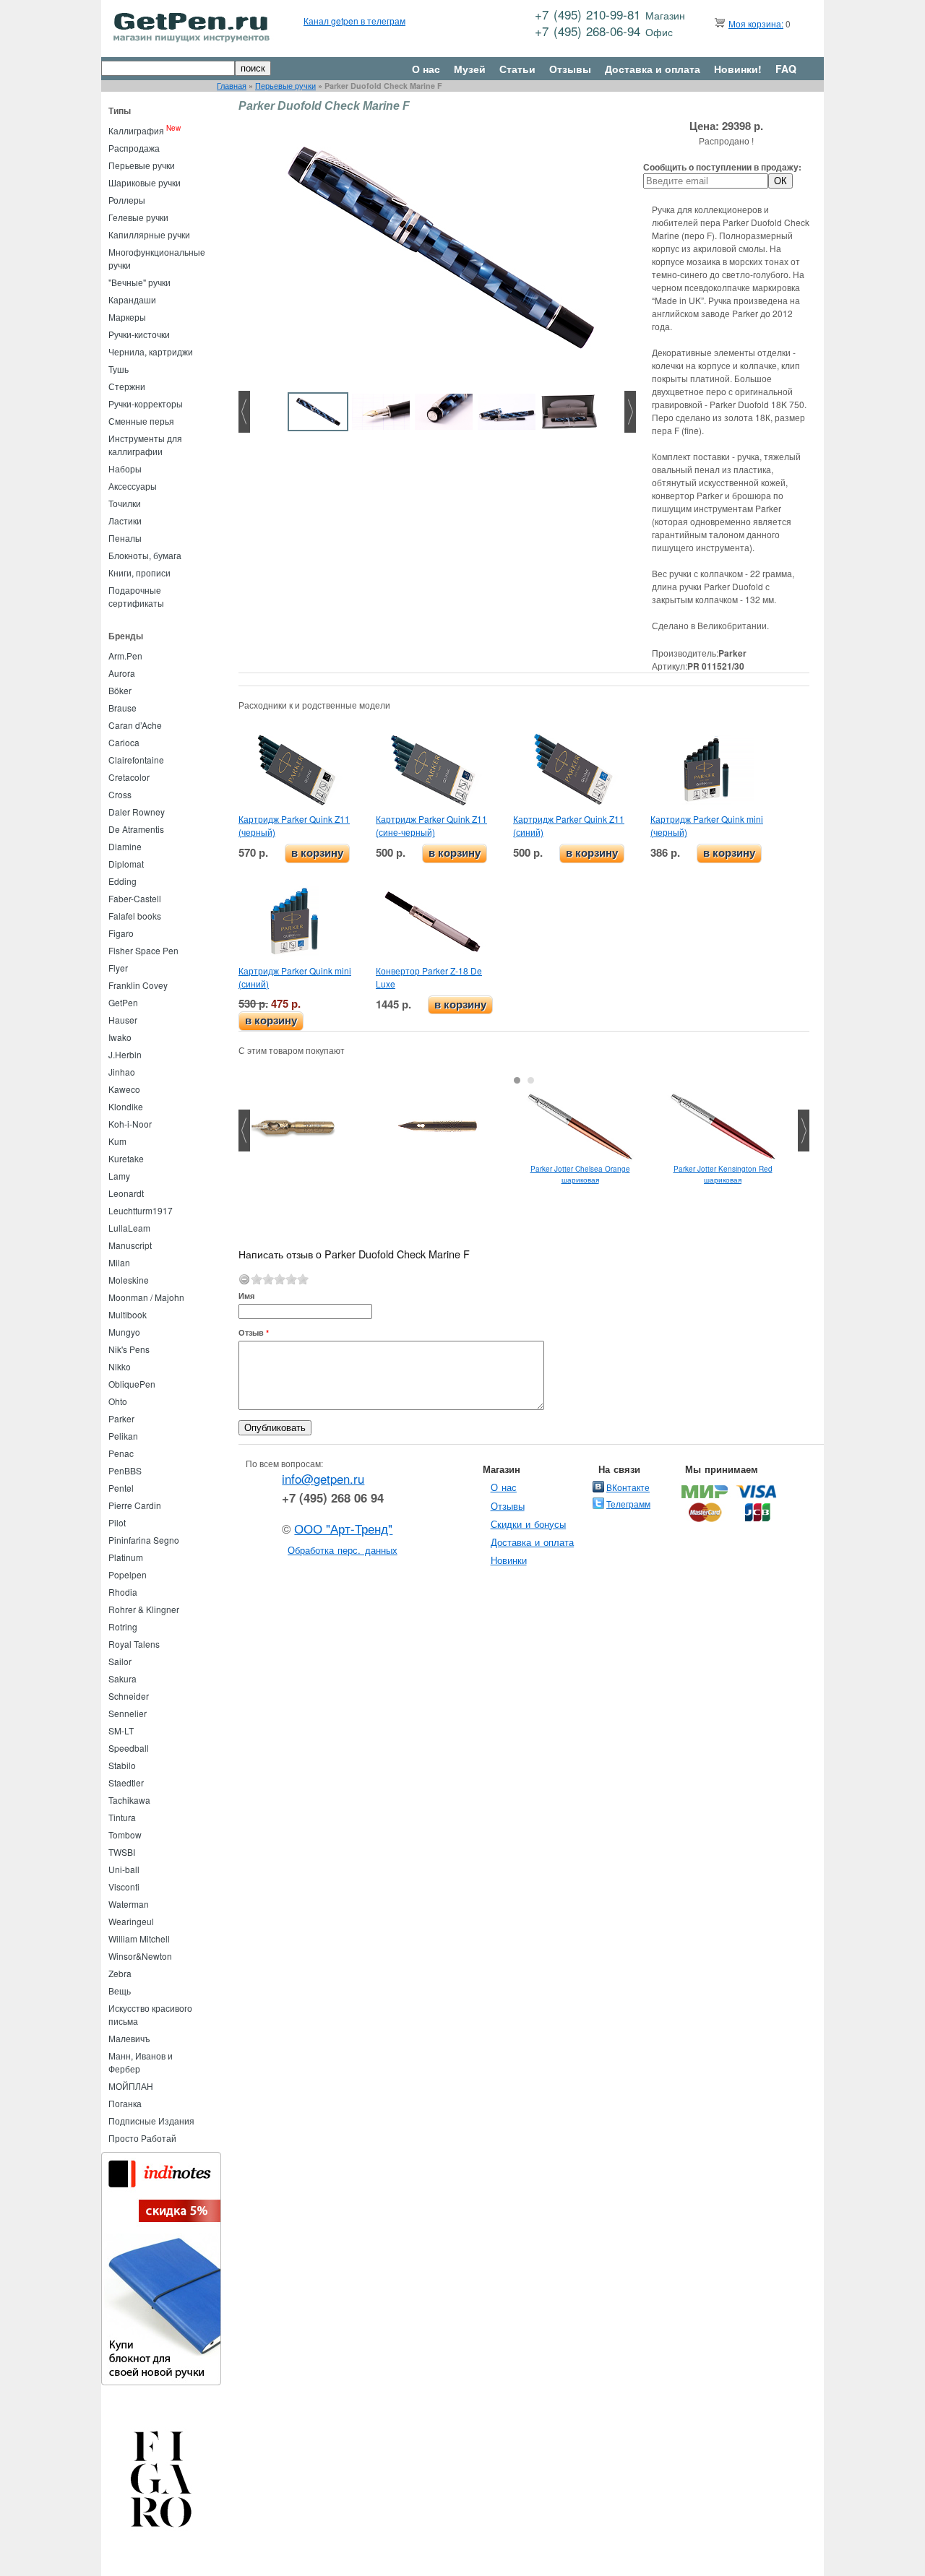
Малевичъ (129, 2038)
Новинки (509, 1560)
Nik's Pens (129, 1349)
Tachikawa (129, 1800)
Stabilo (122, 1765)
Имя (246, 1296)
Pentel (121, 1488)
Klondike (126, 1106)
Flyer (118, 968)
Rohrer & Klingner (144, 1609)
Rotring (123, 1626)
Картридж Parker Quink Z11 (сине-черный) (431, 825)
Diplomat (126, 864)
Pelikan (123, 1436)
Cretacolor (129, 777)
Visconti (124, 1886)
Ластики (125, 520)
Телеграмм (628, 1504)
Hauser (123, 1020)
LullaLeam (129, 1228)
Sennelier (128, 1713)
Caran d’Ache (135, 725)
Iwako (120, 1037)
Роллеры (127, 200)
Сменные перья (141, 421)
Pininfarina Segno (144, 1540)
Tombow (125, 1834)
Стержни (127, 386)
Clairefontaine (136, 760)
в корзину (317, 853)
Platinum (126, 1557)
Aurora (122, 673)
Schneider (129, 1696)
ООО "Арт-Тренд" (343, 1529)
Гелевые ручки (138, 217)
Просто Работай (142, 2138)
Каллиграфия (136, 130)
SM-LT (121, 1730)
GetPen (123, 1002)
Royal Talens (134, 1644)
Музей (470, 69)
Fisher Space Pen (143, 950)
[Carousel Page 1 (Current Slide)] (517, 1080)
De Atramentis (136, 829)
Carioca (124, 742)
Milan (119, 1262)
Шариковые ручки (145, 182)
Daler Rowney (137, 812)
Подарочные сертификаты (136, 596)
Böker (120, 690)
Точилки (125, 503)
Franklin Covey (138, 985)
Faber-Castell (135, 898)
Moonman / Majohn (146, 1297)
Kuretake (126, 1158)
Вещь (120, 1991)
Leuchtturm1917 (141, 1210)
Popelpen (128, 1574)
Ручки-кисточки (139, 334)
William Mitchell (139, 1939)
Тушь (119, 369)
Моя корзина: (756, 23)
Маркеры (127, 317)
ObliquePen (132, 1384)
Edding (122, 881)
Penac (121, 1453)
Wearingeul (131, 1921)
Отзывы (570, 69)
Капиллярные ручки (149, 234)
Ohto (118, 1401)
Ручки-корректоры (146, 403)
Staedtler (126, 1782)
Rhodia (123, 1592)
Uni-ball (124, 1869)
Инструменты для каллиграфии (145, 445)
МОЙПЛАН (131, 2086)
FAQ (786, 69)
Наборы (125, 468)
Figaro (121, 933)
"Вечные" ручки (139, 282)
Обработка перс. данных (343, 1550)
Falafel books (135, 916)
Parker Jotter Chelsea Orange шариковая (580, 1174)
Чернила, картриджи (151, 351)
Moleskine (129, 1280)
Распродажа (134, 148)
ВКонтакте (628, 1487)
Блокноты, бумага (145, 555)
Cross (120, 794)
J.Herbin (125, 1054)
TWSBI (122, 1852)
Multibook (128, 1314)
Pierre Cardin (135, 1505)
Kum (117, 1141)
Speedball (129, 1748)
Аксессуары (133, 486)
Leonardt (126, 1193)
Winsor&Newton (140, 1956)
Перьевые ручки (285, 86)
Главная (232, 86)
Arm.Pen (125, 656)
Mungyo (124, 1332)
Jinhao (122, 1072)
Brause (122, 708)
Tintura (122, 1817)
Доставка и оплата (653, 69)
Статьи (517, 69)
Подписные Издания (151, 2121)
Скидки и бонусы (529, 1524)
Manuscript (130, 1245)
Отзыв (254, 1332)
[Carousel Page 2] (531, 1080)
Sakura (122, 1678)
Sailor (120, 1661)
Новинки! (738, 69)
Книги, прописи (139, 572)
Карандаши (132, 299)
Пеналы (125, 538)
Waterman (129, 1904)
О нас (426, 69)
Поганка (125, 2103)
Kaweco (124, 1089)
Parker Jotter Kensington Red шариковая (723, 1174)
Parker (121, 1418)
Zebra (120, 1973)
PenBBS (125, 1470)
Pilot (117, 1522)
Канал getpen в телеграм (354, 21)
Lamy (119, 1176)
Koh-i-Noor (130, 1124)
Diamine (125, 846)
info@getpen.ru (323, 1479)
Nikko (120, 1366)
